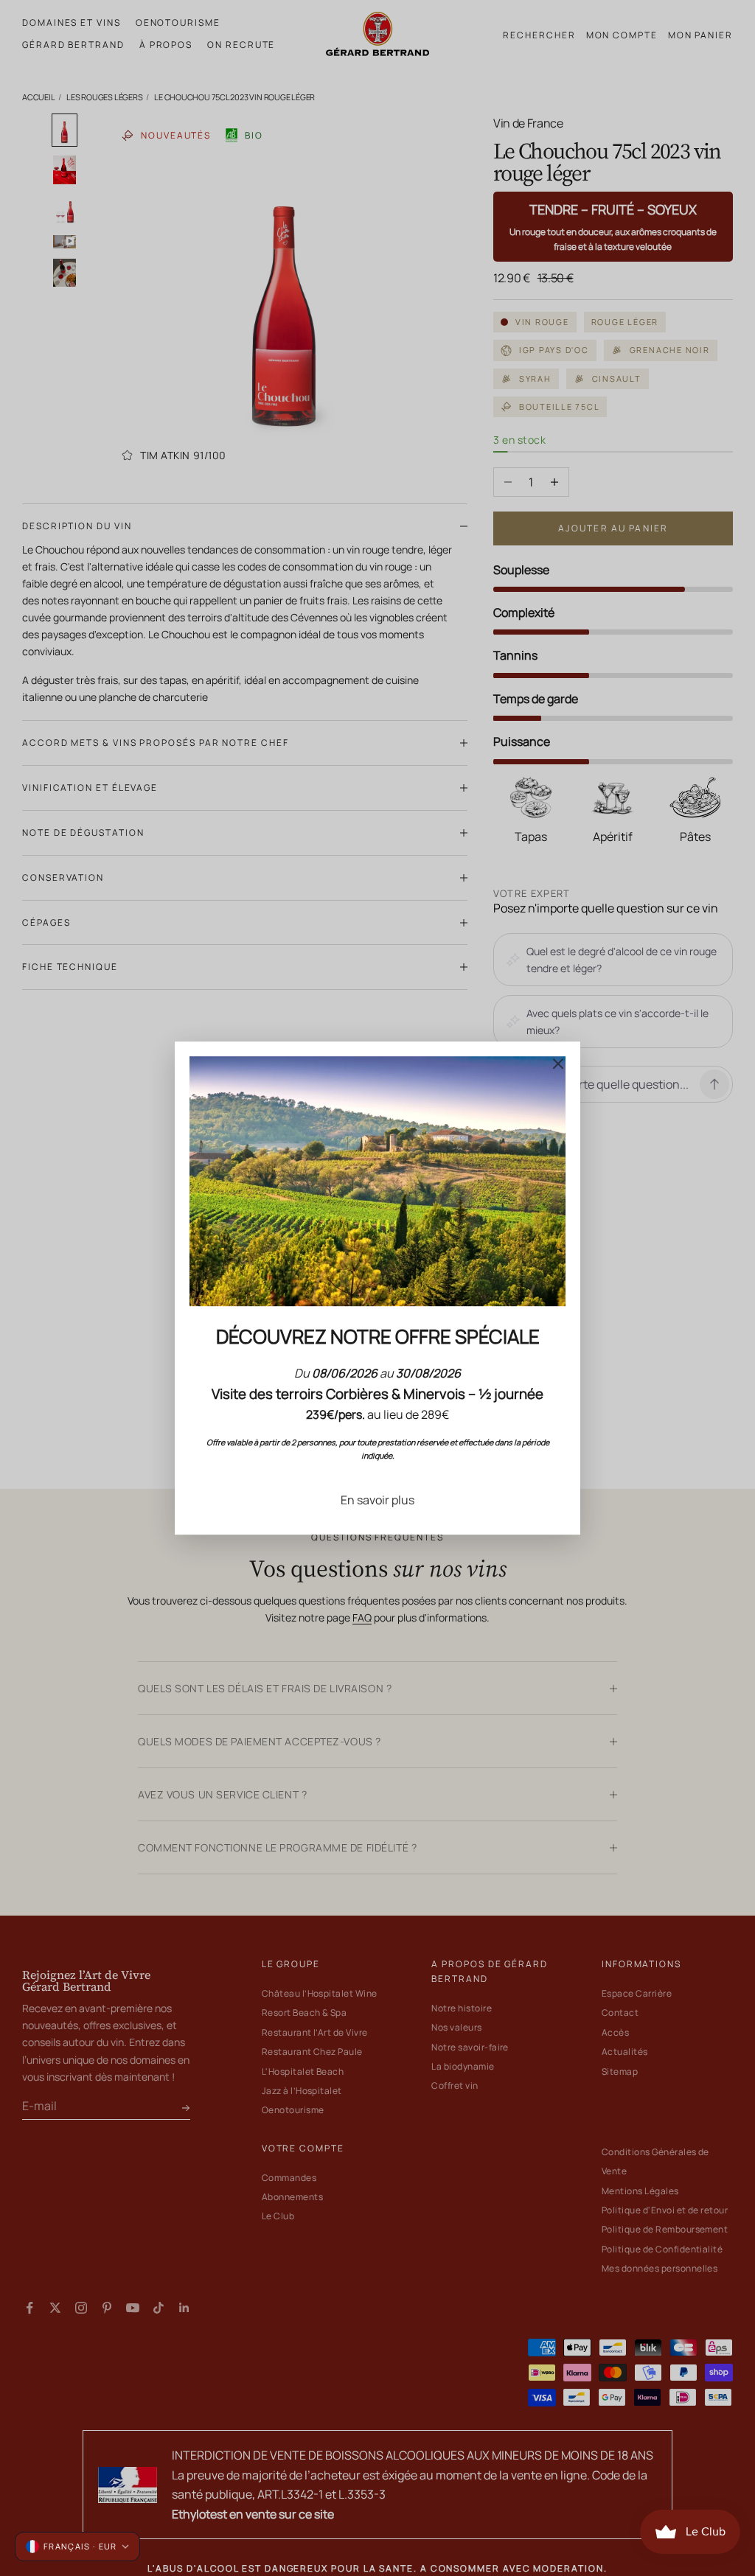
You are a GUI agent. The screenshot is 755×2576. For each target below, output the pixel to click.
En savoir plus (377, 1500)
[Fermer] (558, 1064)
